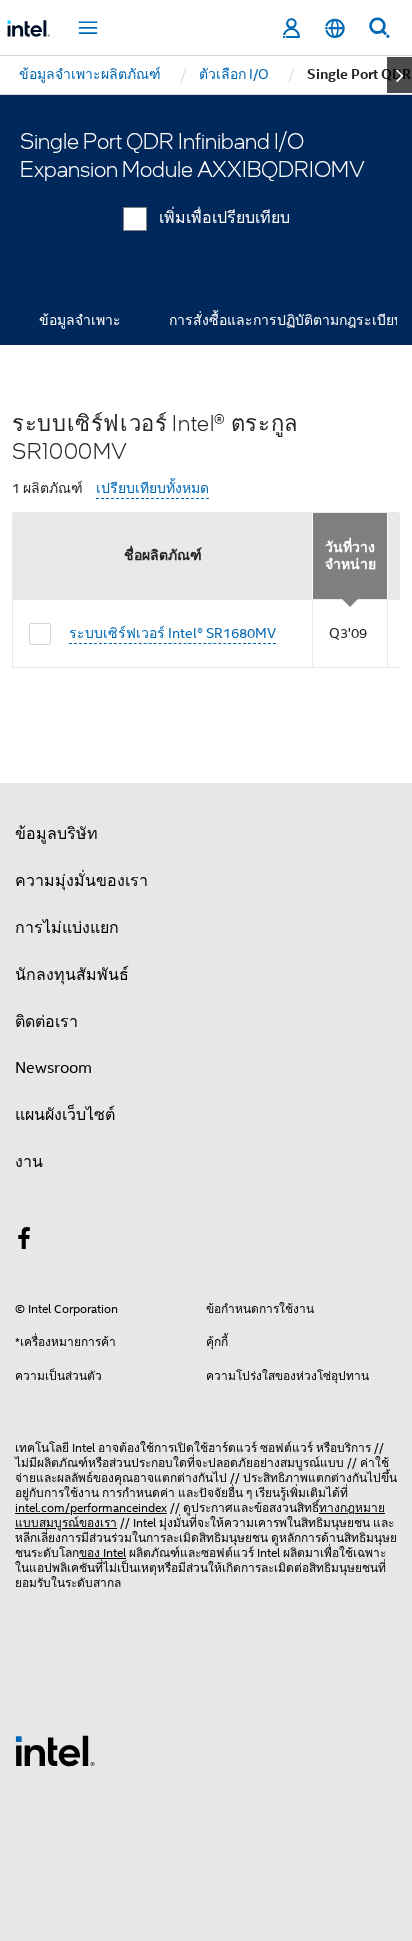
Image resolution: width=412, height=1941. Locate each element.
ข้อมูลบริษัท (56, 834)
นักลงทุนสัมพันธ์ (72, 975)
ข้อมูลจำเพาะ (80, 320)
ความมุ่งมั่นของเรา (81, 881)
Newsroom (53, 1068)
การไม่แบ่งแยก (67, 928)
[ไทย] (335, 28)
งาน (29, 1162)
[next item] (399, 75)
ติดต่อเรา (46, 1022)
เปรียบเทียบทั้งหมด (152, 488)
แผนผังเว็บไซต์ (65, 1115)
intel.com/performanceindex (91, 1507)
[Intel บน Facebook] (24, 1242)
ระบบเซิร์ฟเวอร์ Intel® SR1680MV (172, 633)
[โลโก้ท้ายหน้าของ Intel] (55, 1750)
